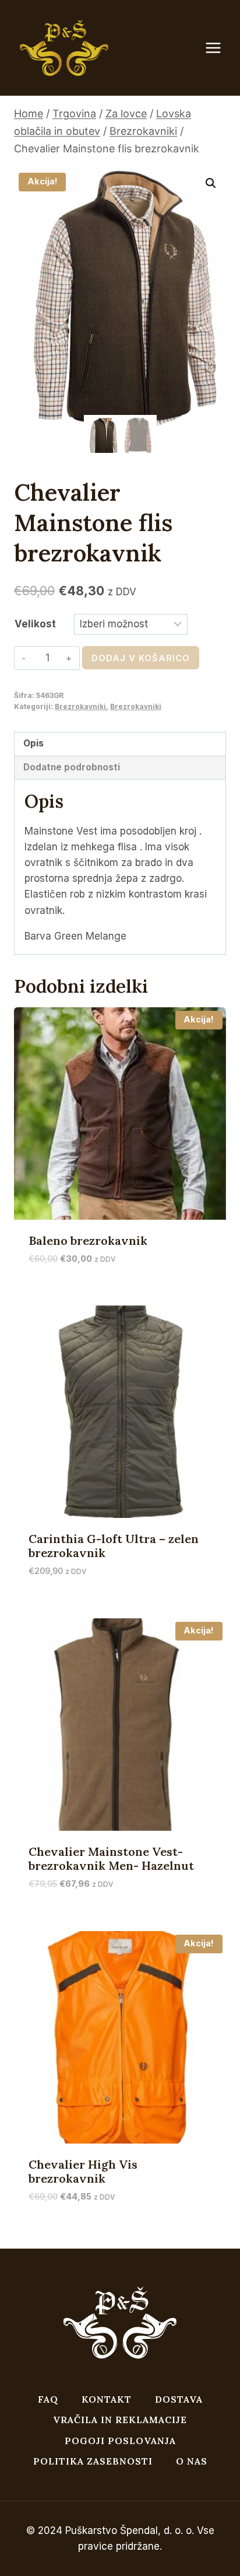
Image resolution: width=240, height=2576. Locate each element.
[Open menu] (219, 48)
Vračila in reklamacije (120, 2420)
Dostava (179, 2399)
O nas (192, 2461)
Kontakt (107, 2399)
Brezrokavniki (80, 706)
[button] (211, 183)
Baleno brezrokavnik (88, 1240)
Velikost (35, 624)
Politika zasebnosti (93, 2461)
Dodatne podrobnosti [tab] (72, 767)
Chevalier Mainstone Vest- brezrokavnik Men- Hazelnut (111, 1858)
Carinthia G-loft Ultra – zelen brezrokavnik (114, 1546)
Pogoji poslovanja (120, 2441)
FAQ (48, 2399)
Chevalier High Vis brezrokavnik (83, 2171)
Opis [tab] (33, 743)
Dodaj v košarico (141, 658)
